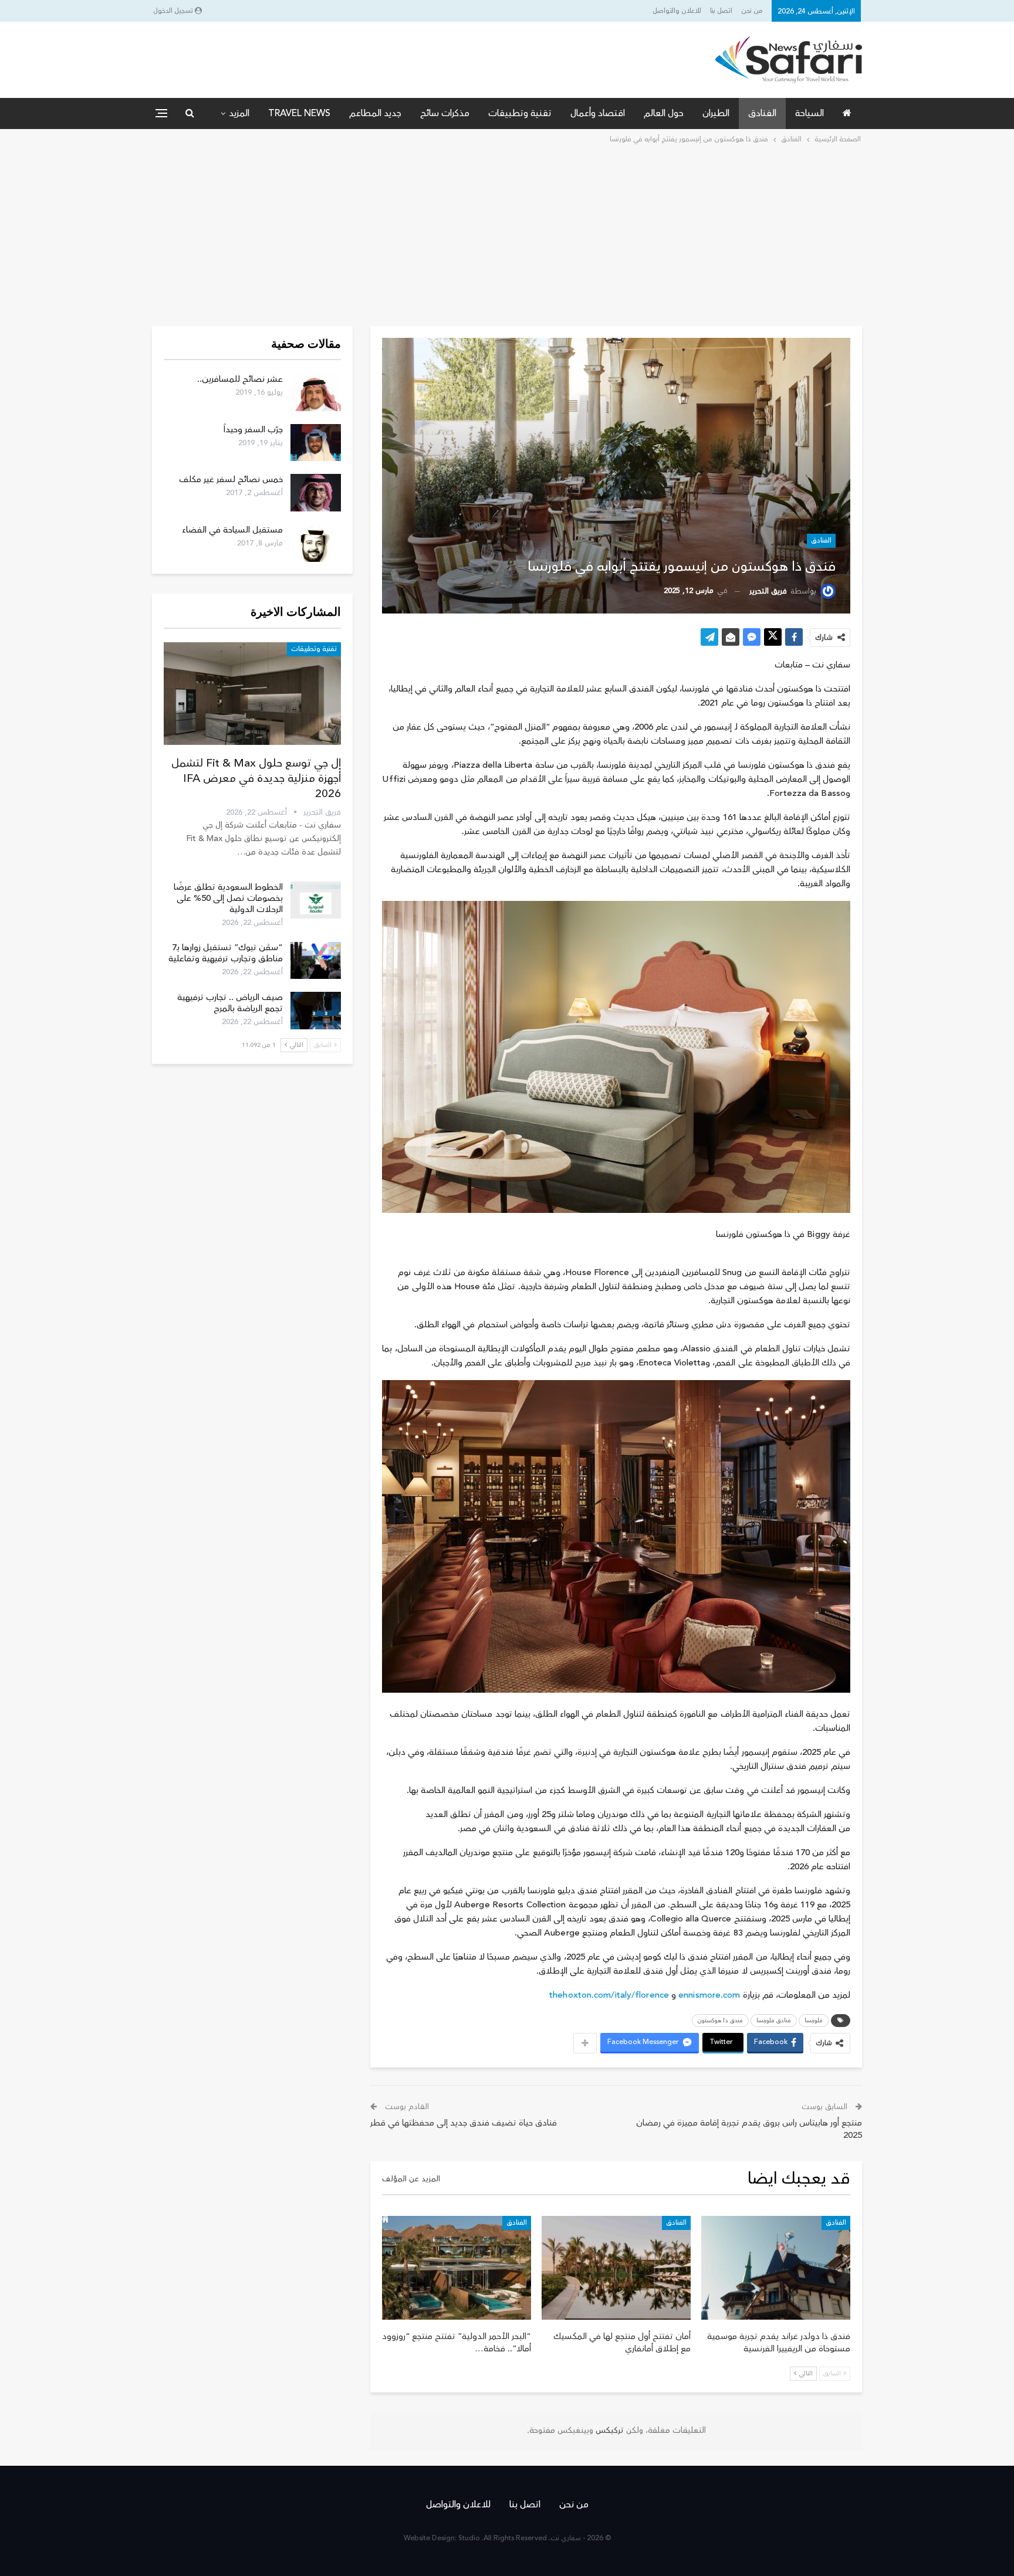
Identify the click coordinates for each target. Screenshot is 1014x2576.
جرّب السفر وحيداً (253, 430)
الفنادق (762, 113)
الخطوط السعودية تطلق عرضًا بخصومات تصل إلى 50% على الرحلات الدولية (228, 898)
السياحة (809, 113)
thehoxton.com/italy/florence (609, 1995)
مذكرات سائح (445, 113)
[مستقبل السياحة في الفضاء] (316, 543)
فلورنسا (814, 2021)
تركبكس (609, 2431)
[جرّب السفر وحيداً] (316, 443)
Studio (469, 2538)
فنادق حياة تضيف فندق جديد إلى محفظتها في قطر (464, 2123)
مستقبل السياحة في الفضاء (232, 530)
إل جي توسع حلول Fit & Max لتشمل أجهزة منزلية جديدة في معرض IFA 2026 (256, 778)
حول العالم (664, 113)
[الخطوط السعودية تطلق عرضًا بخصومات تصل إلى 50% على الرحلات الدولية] (316, 900)
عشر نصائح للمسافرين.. (240, 379)
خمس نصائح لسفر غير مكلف (231, 479)
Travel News (299, 113)
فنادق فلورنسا (774, 2021)
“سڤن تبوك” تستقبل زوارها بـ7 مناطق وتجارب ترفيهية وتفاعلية (226, 953)
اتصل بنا (721, 11)
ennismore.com (709, 1995)
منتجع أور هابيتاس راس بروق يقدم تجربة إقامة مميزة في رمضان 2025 (749, 2129)
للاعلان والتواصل (677, 11)
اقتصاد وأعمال (598, 113)
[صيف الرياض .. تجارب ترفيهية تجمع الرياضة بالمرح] (316, 1011)
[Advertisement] (507, 234)
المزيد (239, 113)
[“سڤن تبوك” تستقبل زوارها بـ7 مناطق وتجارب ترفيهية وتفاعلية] (316, 961)
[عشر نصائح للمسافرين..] (316, 392)
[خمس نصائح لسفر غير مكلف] (316, 493)
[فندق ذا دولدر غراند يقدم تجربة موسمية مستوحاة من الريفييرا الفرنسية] (776, 2268)
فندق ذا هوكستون (720, 2021)
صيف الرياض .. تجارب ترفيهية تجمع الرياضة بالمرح (230, 1003)
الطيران (716, 113)
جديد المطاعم (375, 113)
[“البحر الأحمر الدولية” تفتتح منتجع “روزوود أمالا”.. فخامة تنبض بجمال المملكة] (457, 2268)
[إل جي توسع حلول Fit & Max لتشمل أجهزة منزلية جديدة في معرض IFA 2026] (252, 694)
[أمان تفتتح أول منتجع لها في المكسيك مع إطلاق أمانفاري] (616, 2268)
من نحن (752, 11)
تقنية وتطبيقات (520, 113)
